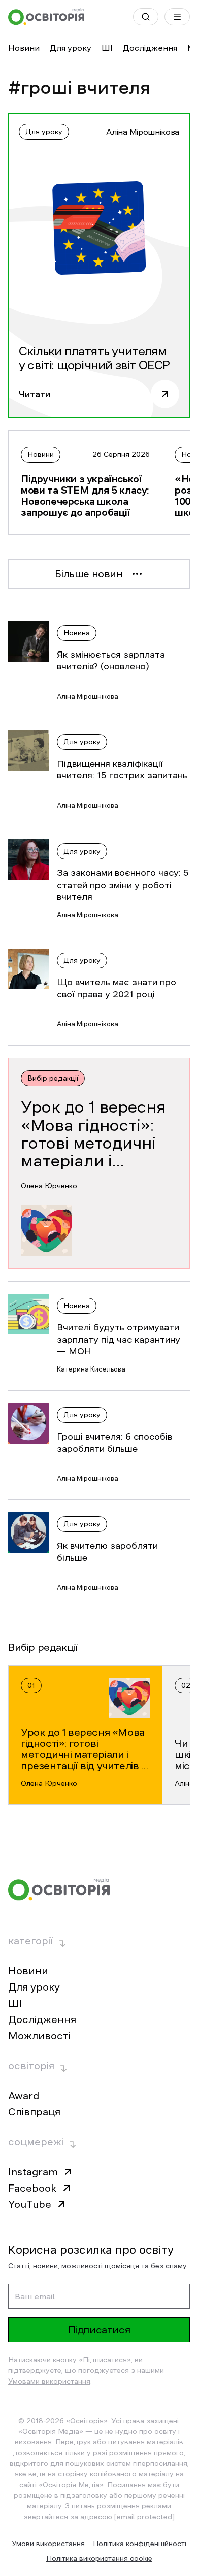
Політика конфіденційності (140, 2544)
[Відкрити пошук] (146, 17)
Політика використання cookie (99, 2558)
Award (24, 2096)
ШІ (107, 48)
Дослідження (150, 48)
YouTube (30, 2204)
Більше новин (89, 574)
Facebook (32, 2188)
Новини (24, 48)
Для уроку (71, 48)
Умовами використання (49, 2381)
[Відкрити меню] (177, 17)
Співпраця (34, 2112)
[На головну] (46, 17)
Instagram (33, 2172)
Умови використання (48, 2544)
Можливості (39, 2036)
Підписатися (99, 2330)
